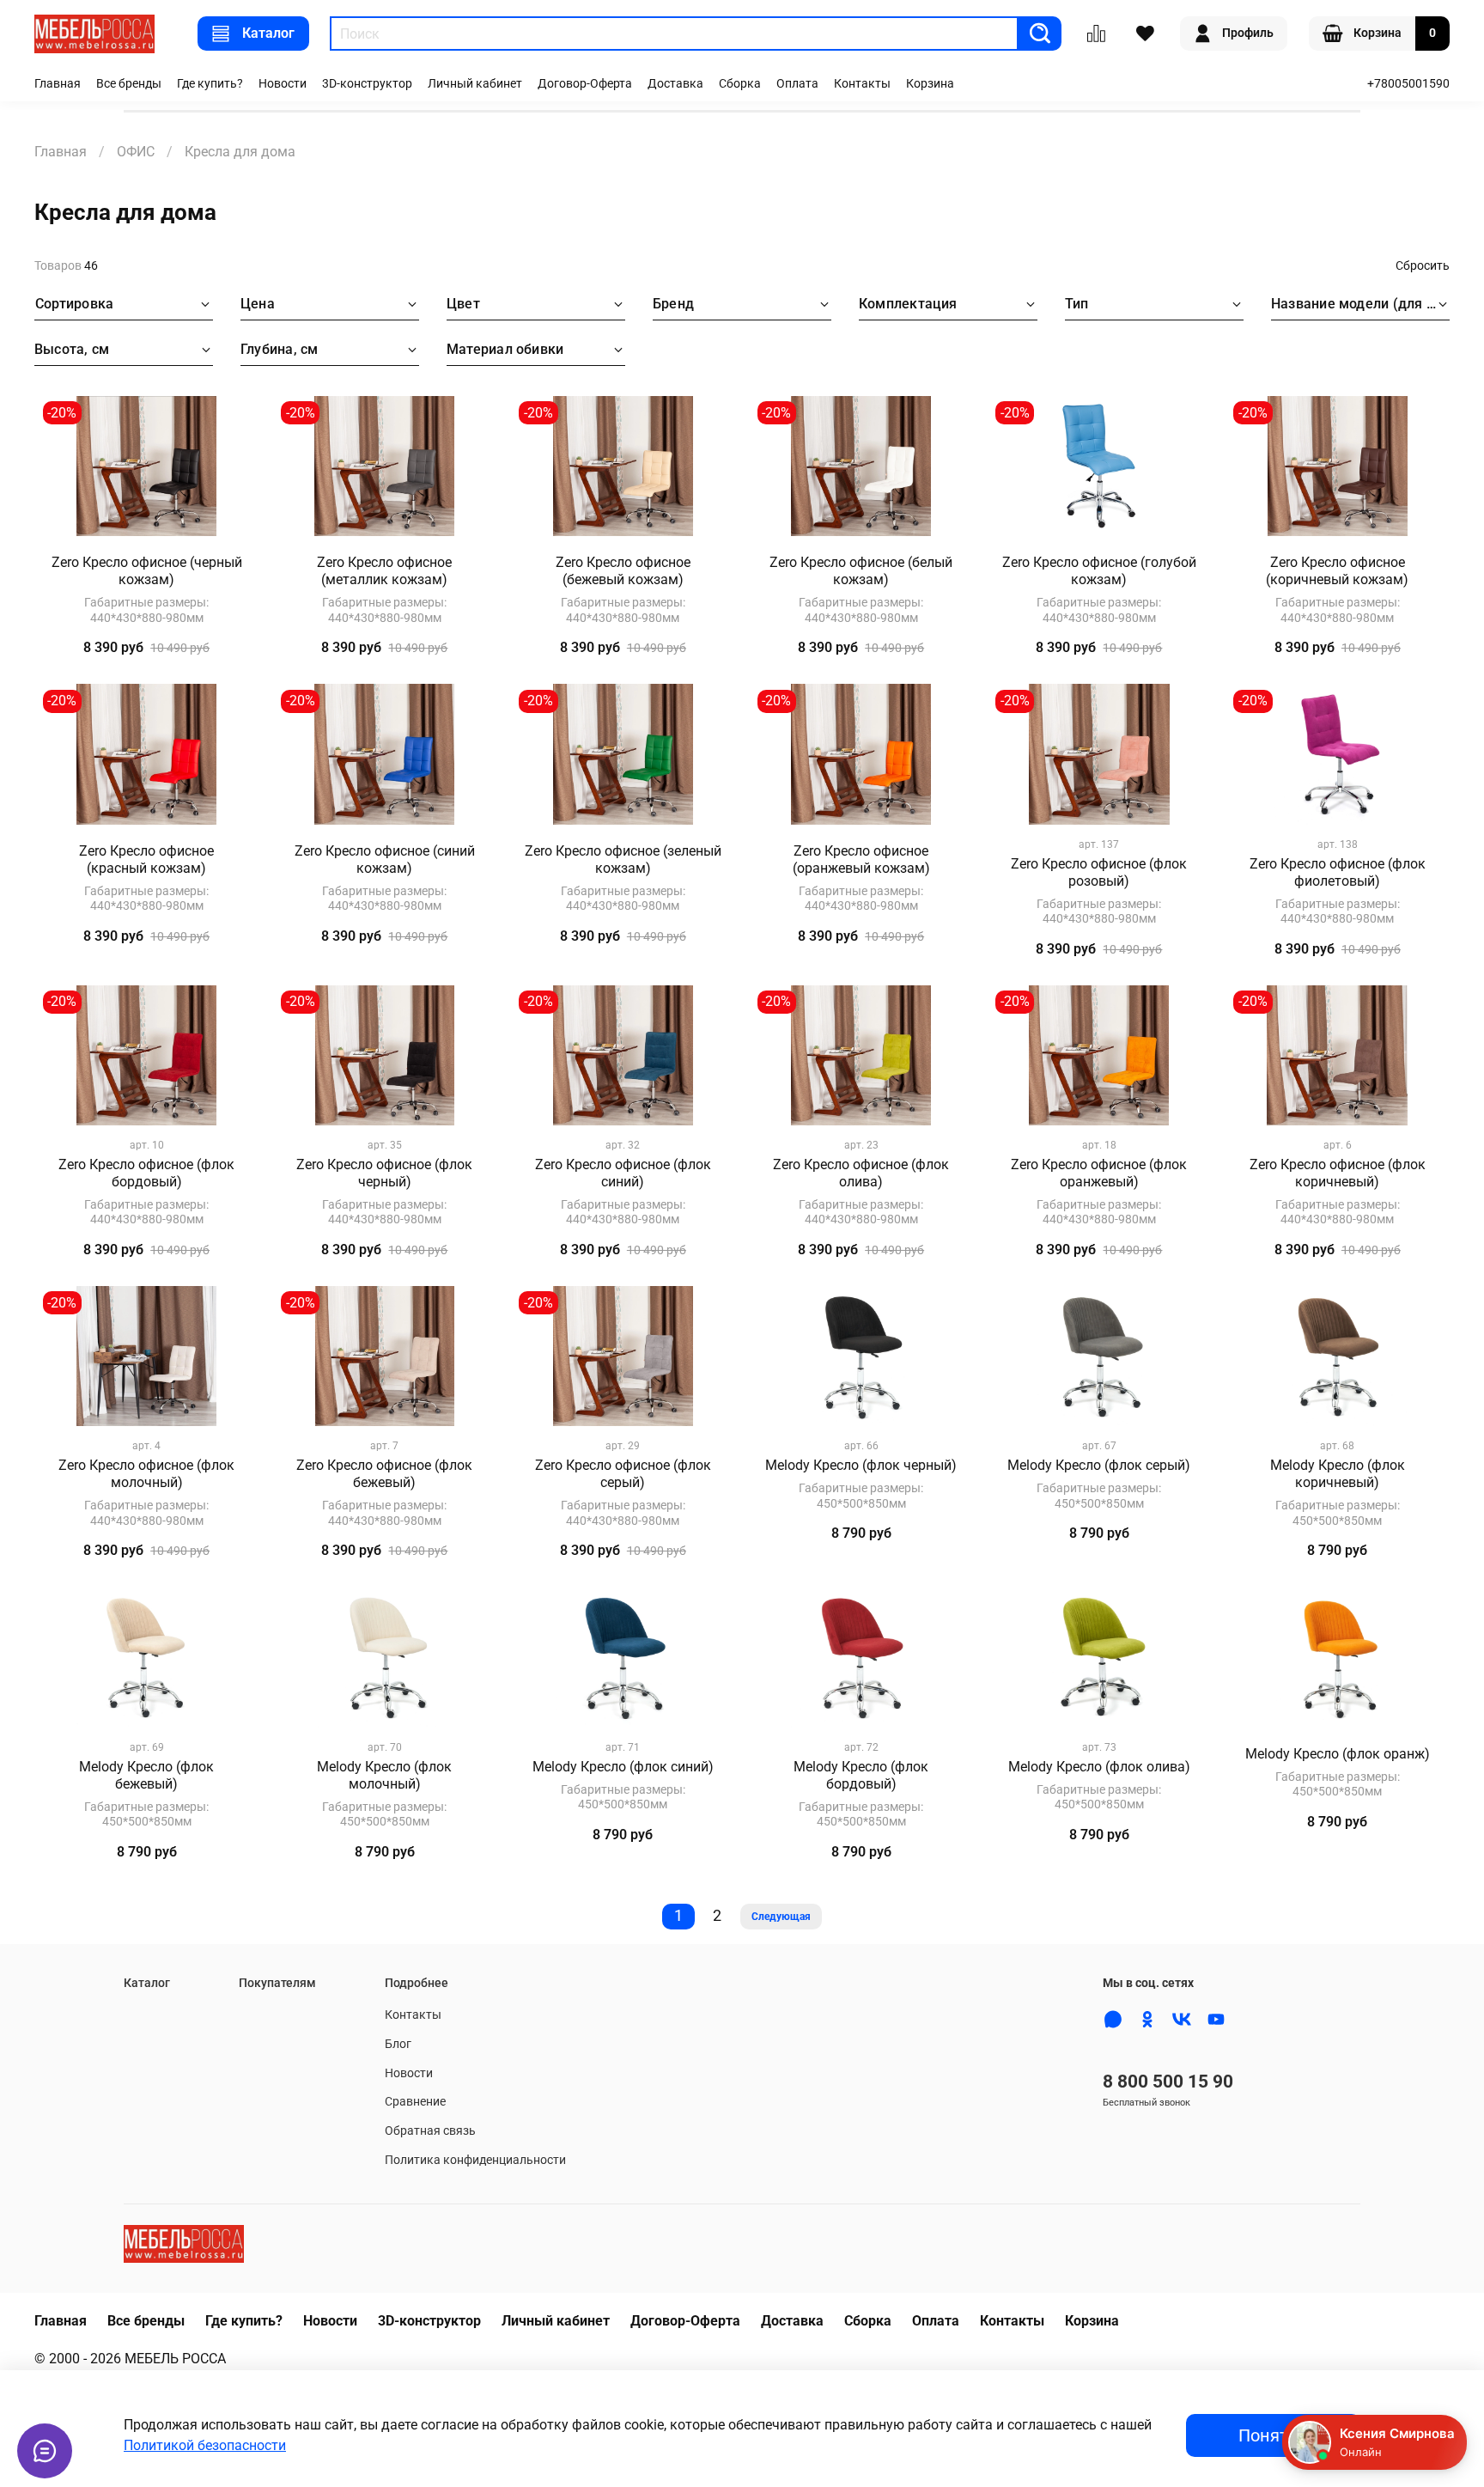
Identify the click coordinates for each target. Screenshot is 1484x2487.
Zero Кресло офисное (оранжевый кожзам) (861, 859)
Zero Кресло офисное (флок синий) (623, 1173)
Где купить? (210, 84)
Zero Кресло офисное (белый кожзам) (861, 571)
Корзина (930, 84)
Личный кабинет (475, 84)
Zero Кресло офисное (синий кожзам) (385, 859)
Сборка (740, 84)
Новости (283, 84)
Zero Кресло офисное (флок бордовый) (146, 1173)
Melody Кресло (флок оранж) (1338, 1754)
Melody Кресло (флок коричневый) (1338, 1474)
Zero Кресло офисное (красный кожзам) (146, 859)
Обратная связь (430, 2131)
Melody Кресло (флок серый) (1099, 1465)
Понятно (1273, 2435)
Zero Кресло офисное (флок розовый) (1099, 872)
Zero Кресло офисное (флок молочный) (146, 1474)
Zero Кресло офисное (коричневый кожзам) (1337, 571)
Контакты (862, 84)
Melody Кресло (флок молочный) (384, 1775)
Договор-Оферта (585, 84)
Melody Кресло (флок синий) (623, 1767)
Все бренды (129, 84)
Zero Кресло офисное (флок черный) (384, 1173)
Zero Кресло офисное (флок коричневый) (1338, 1173)
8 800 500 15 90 (1168, 2082)
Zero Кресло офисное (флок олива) (861, 1173)
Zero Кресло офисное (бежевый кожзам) (623, 571)
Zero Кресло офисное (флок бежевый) (384, 1474)
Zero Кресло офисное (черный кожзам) (147, 571)
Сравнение (415, 2102)
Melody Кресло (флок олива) (1099, 1767)
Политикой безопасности (205, 2445)
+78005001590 (1408, 84)
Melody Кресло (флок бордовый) (861, 1775)
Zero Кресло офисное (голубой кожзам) (1099, 571)
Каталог (268, 33)
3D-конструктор (367, 84)
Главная (58, 84)
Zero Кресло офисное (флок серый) (623, 1474)
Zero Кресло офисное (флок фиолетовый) (1338, 872)
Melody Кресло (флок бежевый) (146, 1775)
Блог (398, 2044)
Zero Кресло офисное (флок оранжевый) (1099, 1173)
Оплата (797, 84)
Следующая (781, 1917)
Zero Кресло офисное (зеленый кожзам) (623, 859)
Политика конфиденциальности (475, 2160)
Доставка (675, 84)
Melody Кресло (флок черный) (861, 1465)
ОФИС (136, 152)
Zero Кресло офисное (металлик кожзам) (384, 571)
